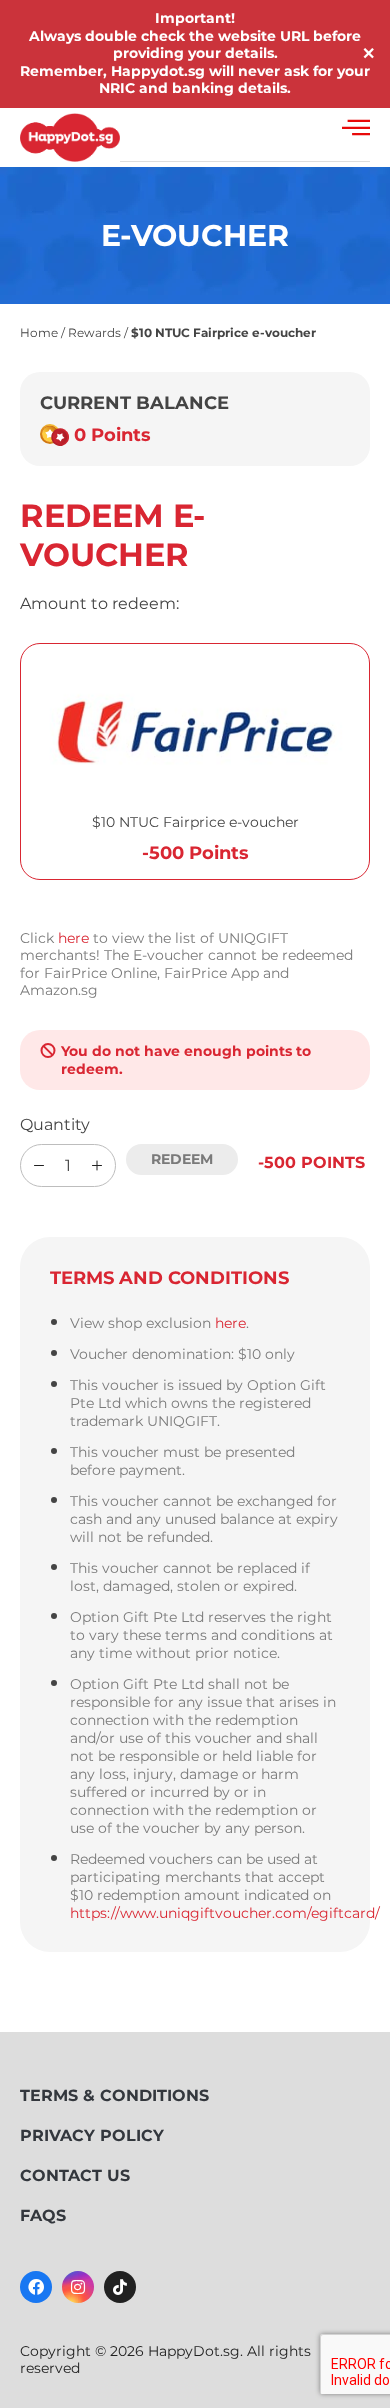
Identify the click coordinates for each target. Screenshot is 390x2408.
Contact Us (75, 2175)
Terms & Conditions (114, 2095)
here (73, 938)
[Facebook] (36, 2287)
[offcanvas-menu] (356, 128)
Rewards (94, 332)
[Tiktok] (120, 2287)
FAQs (43, 2215)
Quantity (55, 1124)
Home (39, 332)
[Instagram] (78, 2287)
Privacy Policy (92, 2135)
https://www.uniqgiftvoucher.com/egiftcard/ (225, 1913)
